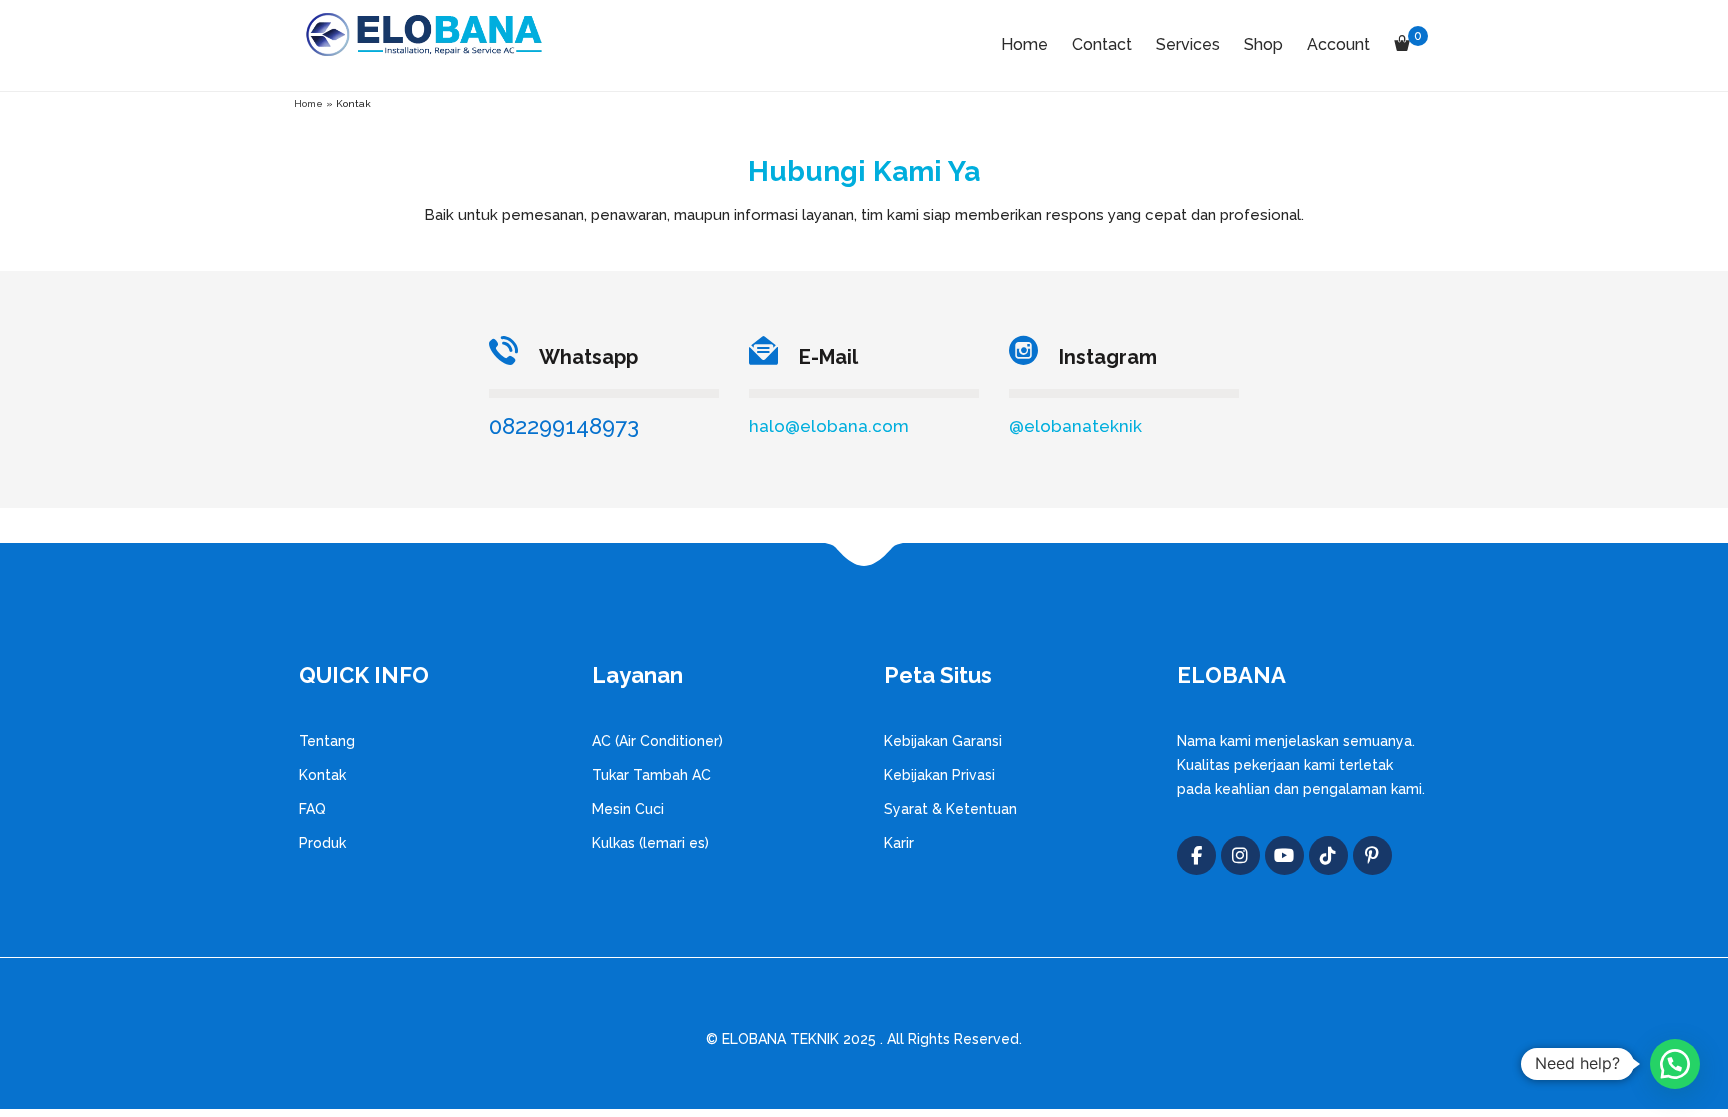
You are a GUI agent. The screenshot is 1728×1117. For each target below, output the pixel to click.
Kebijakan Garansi (943, 741)
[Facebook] (1196, 855)
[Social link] (1284, 855)
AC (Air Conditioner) (657, 741)
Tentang (327, 741)
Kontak (322, 775)
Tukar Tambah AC (651, 775)
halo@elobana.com (829, 426)
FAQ (312, 809)
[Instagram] (1240, 855)
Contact (1102, 44)
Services (1188, 44)
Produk (322, 843)
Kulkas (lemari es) (650, 843)
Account (1338, 44)
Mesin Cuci (628, 809)
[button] (1675, 1064)
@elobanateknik (1075, 426)
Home (1024, 44)
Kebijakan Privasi (939, 775)
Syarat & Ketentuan (950, 809)
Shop (1263, 44)
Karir (899, 843)
